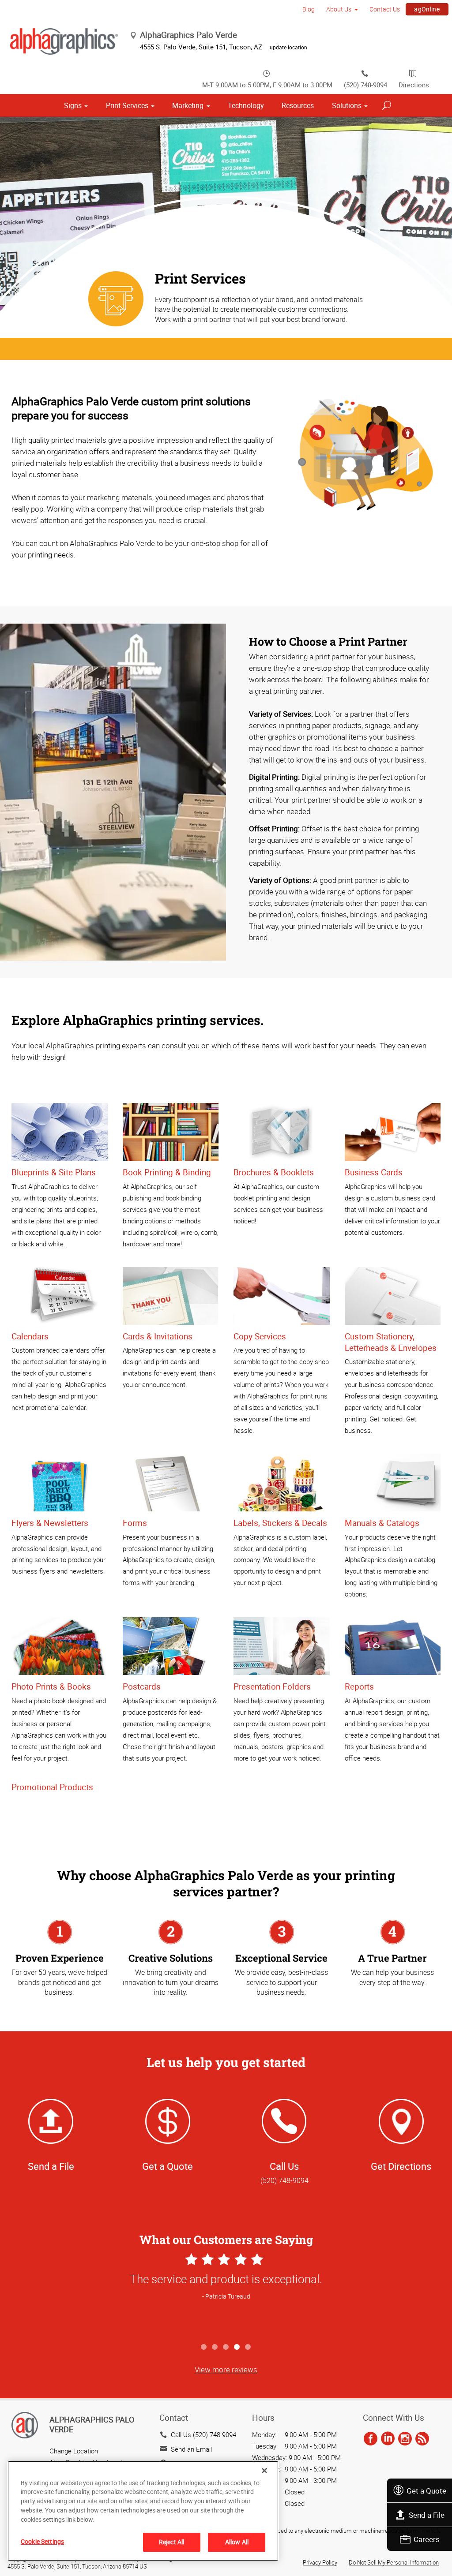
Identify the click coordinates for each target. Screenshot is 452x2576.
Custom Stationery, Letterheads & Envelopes (391, 1342)
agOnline (427, 9)
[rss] (422, 2439)
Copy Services (260, 1336)
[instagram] (405, 2439)
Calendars (30, 1336)
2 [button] (215, 2347)
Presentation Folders (272, 1686)
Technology (246, 105)
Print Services (127, 105)
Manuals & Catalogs (382, 1523)
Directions (414, 85)
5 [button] (248, 2347)
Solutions (347, 105)
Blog (309, 9)
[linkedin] (388, 2439)
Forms (135, 1523)
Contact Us (385, 9)
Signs (73, 105)
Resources (298, 105)
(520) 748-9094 (365, 85)
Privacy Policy (320, 2562)
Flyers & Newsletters (50, 1523)
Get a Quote (426, 2491)
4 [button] (237, 2347)
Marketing (188, 105)
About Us (339, 9)
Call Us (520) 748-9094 (203, 2434)
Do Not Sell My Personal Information (394, 2562)
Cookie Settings (42, 2541)
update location (288, 47)
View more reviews (226, 2369)
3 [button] (226, 2347)
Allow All (237, 2542)
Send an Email (191, 2449)
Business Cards (374, 1172)
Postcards (142, 1686)
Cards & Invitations (158, 1336)
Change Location (74, 2451)
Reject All (171, 2542)
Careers (427, 2539)
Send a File (427, 2515)
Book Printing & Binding (167, 1172)
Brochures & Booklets (274, 1172)
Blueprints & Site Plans (54, 1172)
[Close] (264, 2471)
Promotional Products (52, 1787)
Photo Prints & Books (51, 1686)
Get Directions (401, 2166)
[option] (226, 2295)
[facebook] (371, 2439)
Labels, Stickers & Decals (280, 1523)
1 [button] (204, 2347)
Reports (359, 1686)
